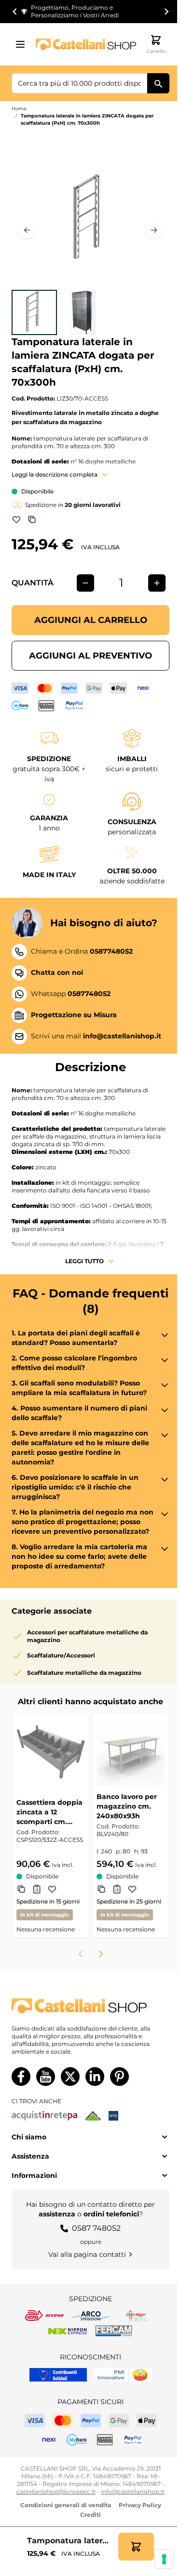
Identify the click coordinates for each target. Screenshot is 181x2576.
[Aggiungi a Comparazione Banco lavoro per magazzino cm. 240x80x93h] (101, 1889)
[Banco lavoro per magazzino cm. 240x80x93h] (131, 1752)
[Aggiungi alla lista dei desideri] (16, 519)
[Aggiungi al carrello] (136, 2547)
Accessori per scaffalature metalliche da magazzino (87, 1636)
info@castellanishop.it (133, 2492)
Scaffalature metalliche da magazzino (84, 1673)
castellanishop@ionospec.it (56, 2492)
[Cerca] (158, 83)
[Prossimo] (154, 230)
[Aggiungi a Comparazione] (32, 519)
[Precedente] (27, 230)
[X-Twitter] (70, 2077)
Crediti (90, 2515)
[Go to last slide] (15, 12)
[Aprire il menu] (23, 44)
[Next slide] (166, 12)
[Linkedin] (95, 2077)
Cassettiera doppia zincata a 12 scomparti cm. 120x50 (49, 1812)
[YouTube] (46, 2077)
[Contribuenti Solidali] (58, 2375)
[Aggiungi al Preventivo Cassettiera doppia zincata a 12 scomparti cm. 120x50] (37, 1889)
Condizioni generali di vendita (66, 2505)
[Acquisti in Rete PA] (44, 2116)
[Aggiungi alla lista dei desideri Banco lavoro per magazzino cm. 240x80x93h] (132, 1889)
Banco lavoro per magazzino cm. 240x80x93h (127, 1806)
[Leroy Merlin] (93, 2116)
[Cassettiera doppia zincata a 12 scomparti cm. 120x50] (51, 1752)
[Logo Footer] (90, 2006)
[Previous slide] (81, 1954)
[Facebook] (21, 2077)
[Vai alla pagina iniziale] (86, 44)
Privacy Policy (140, 2505)
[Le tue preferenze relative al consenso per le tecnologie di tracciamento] (164, 2559)
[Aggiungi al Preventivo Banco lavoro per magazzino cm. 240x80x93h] (117, 1889)
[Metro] (113, 2116)
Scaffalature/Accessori (61, 1655)
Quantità (33, 583)
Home (19, 109)
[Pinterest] (119, 2077)
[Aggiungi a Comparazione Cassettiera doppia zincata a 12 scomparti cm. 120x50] (21, 1889)
